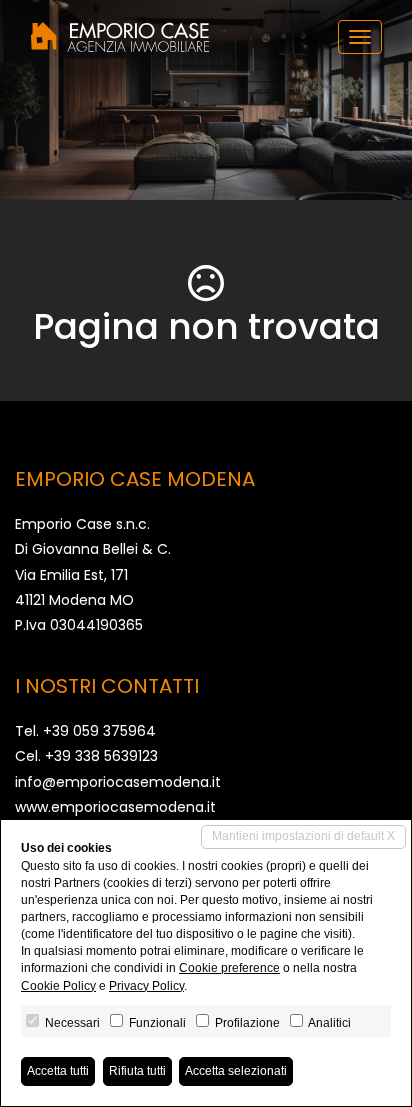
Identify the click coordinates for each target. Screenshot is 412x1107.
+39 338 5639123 (101, 756)
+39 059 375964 (99, 731)
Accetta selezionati (236, 1071)
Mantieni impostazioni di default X (303, 836)
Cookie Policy (58, 986)
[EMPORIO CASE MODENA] (120, 37)
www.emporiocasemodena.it (115, 807)
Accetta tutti (58, 1071)
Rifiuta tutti (137, 1071)
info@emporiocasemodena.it (118, 782)
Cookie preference (229, 968)
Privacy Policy (146, 986)
